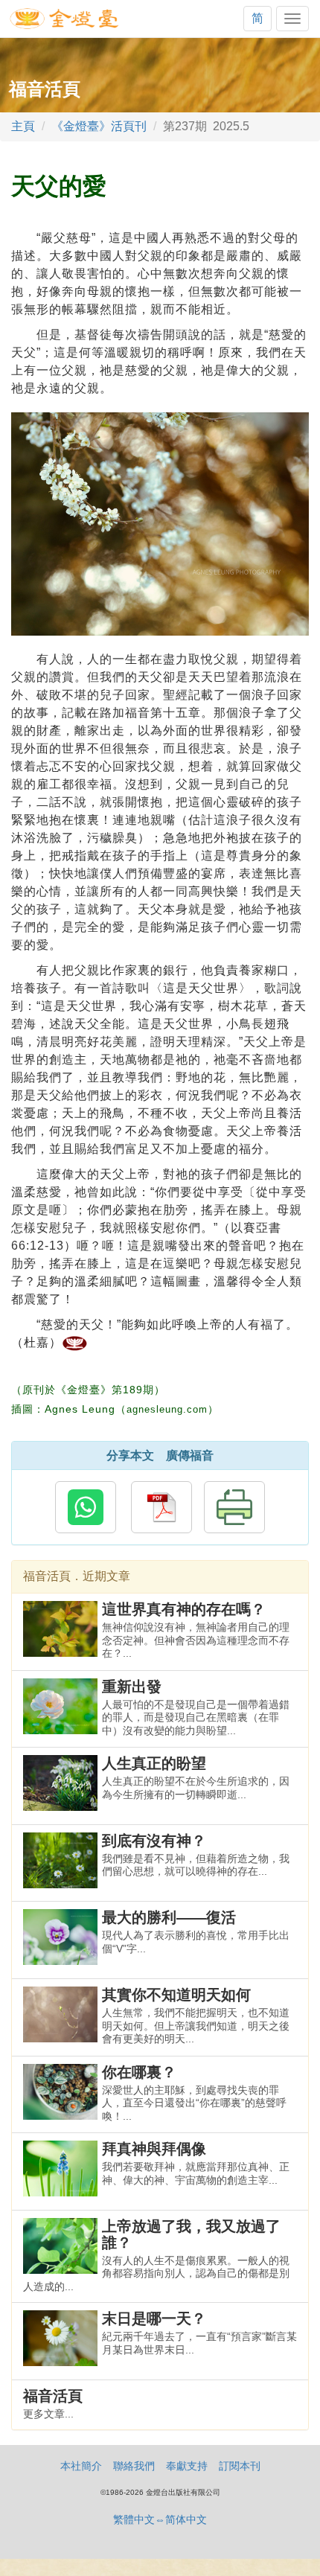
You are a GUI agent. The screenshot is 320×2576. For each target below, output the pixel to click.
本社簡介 (81, 2466)
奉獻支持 (187, 2466)
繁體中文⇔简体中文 (160, 2519)
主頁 (23, 126)
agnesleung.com (167, 1409)
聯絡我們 (134, 2466)
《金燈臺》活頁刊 (99, 126)
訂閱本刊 (240, 2466)
